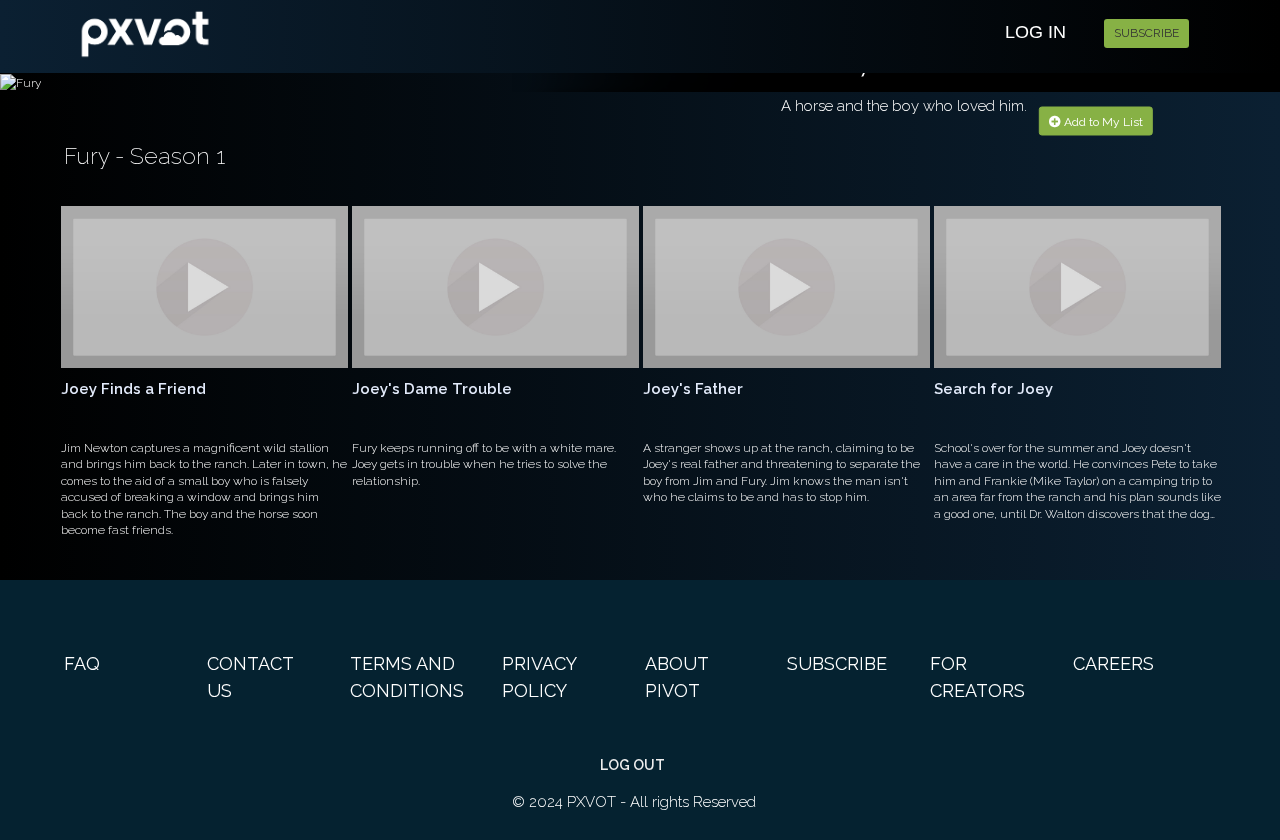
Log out (632, 765)
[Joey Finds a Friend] (204, 286)
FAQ (82, 663)
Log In (1035, 32)
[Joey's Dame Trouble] (495, 286)
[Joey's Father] (786, 286)
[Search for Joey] (1077, 286)
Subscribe (1146, 33)
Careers (1113, 663)
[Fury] (251, 30)
